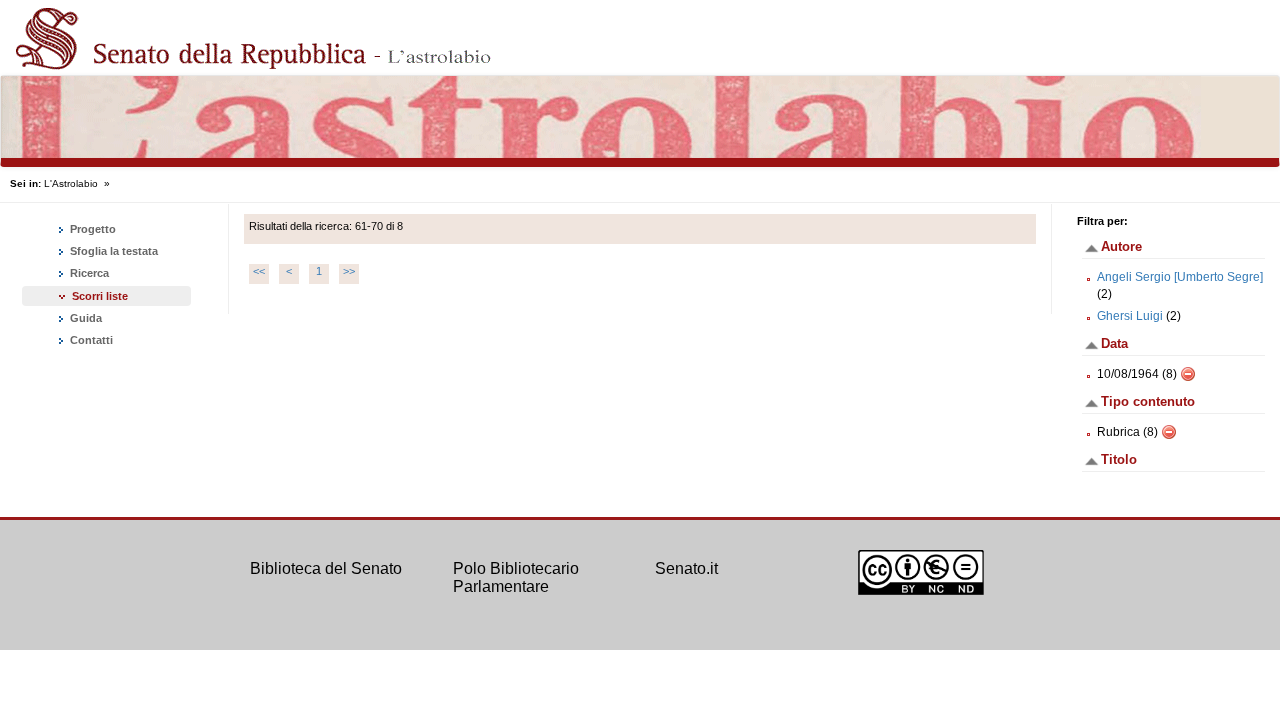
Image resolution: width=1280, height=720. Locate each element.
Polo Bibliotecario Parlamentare (516, 577)
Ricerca (88, 273)
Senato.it (686, 568)
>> (349, 271)
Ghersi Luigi (1130, 316)
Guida (84, 318)
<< (259, 271)
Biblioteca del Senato (326, 568)
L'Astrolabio (71, 183)
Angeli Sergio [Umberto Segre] (1180, 277)
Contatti (90, 340)
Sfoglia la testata (112, 251)
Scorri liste (100, 296)
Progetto (91, 229)
